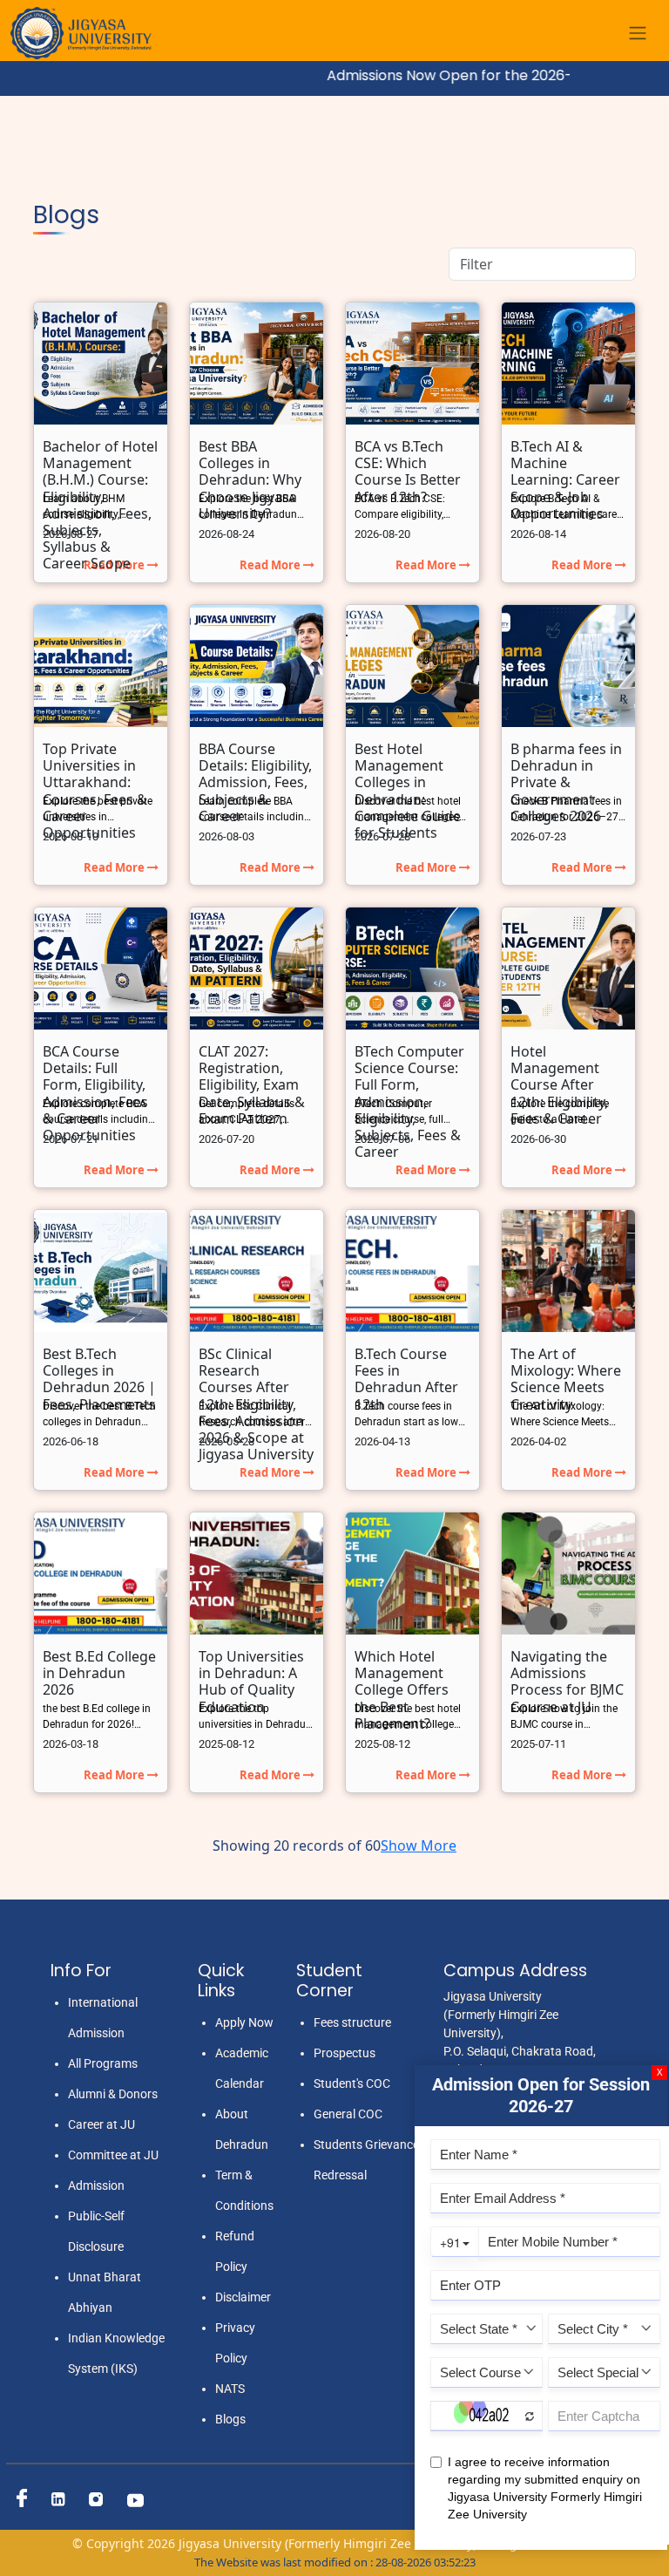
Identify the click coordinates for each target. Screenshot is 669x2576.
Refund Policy (235, 2251)
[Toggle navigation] (638, 34)
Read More (271, 565)
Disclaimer (243, 2297)
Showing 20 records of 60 (297, 1845)
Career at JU (101, 2124)
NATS (230, 2389)
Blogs (230, 2419)
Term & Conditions (244, 2190)
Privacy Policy (235, 2343)
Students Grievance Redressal (366, 2160)
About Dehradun (242, 2129)
